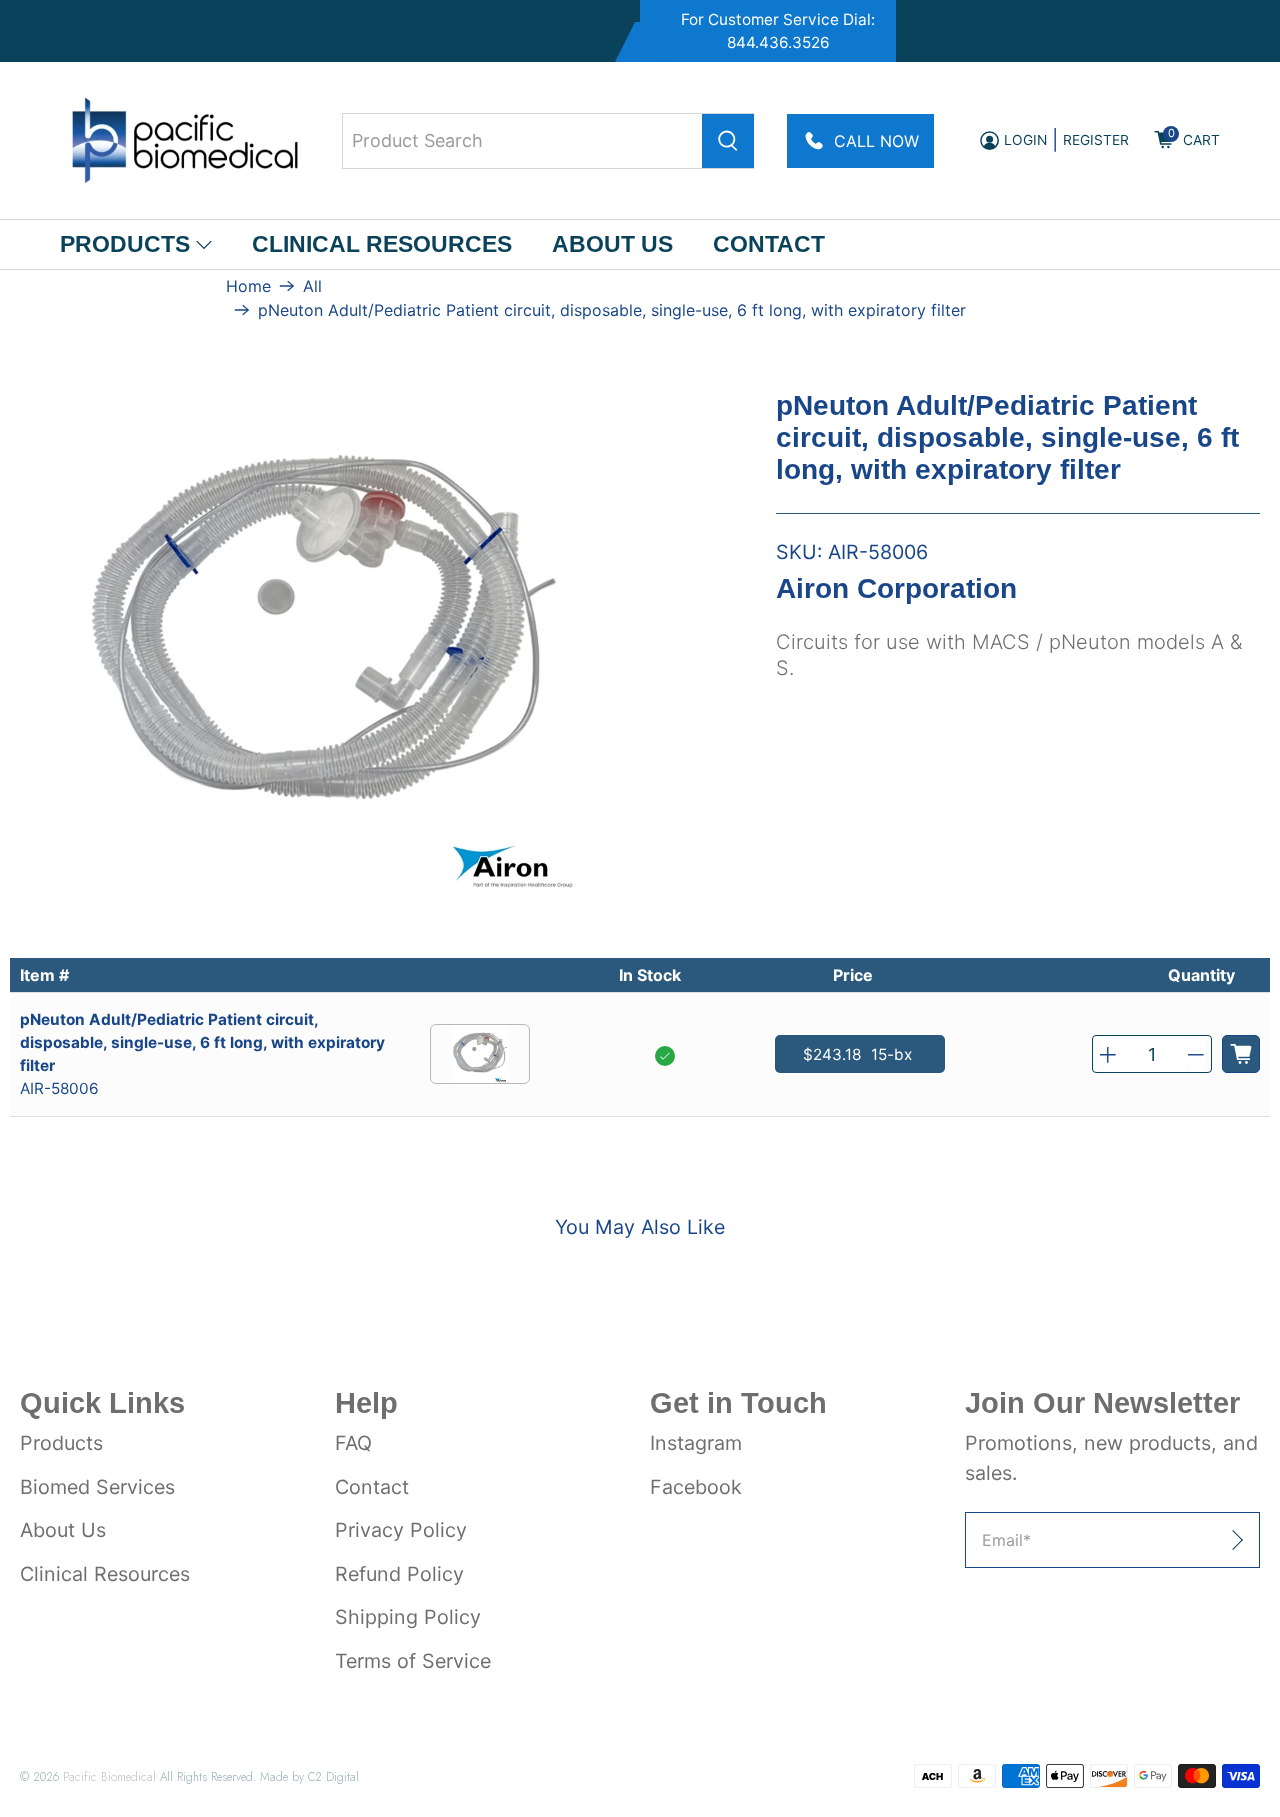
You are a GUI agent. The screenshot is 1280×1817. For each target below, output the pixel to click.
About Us (612, 244)
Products (125, 244)
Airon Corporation (896, 589)
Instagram (696, 1443)
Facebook (696, 1487)
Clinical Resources (382, 244)
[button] (1108, 1054)
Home (248, 286)
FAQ (353, 1443)
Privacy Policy (401, 1530)
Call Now (876, 141)
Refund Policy (399, 1574)
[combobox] (548, 141)
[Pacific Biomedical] (185, 140)
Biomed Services (97, 1487)
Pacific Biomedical (109, 1776)
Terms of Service (413, 1661)
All (312, 286)
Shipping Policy (408, 1617)
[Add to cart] (1241, 1054)
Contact (769, 244)
